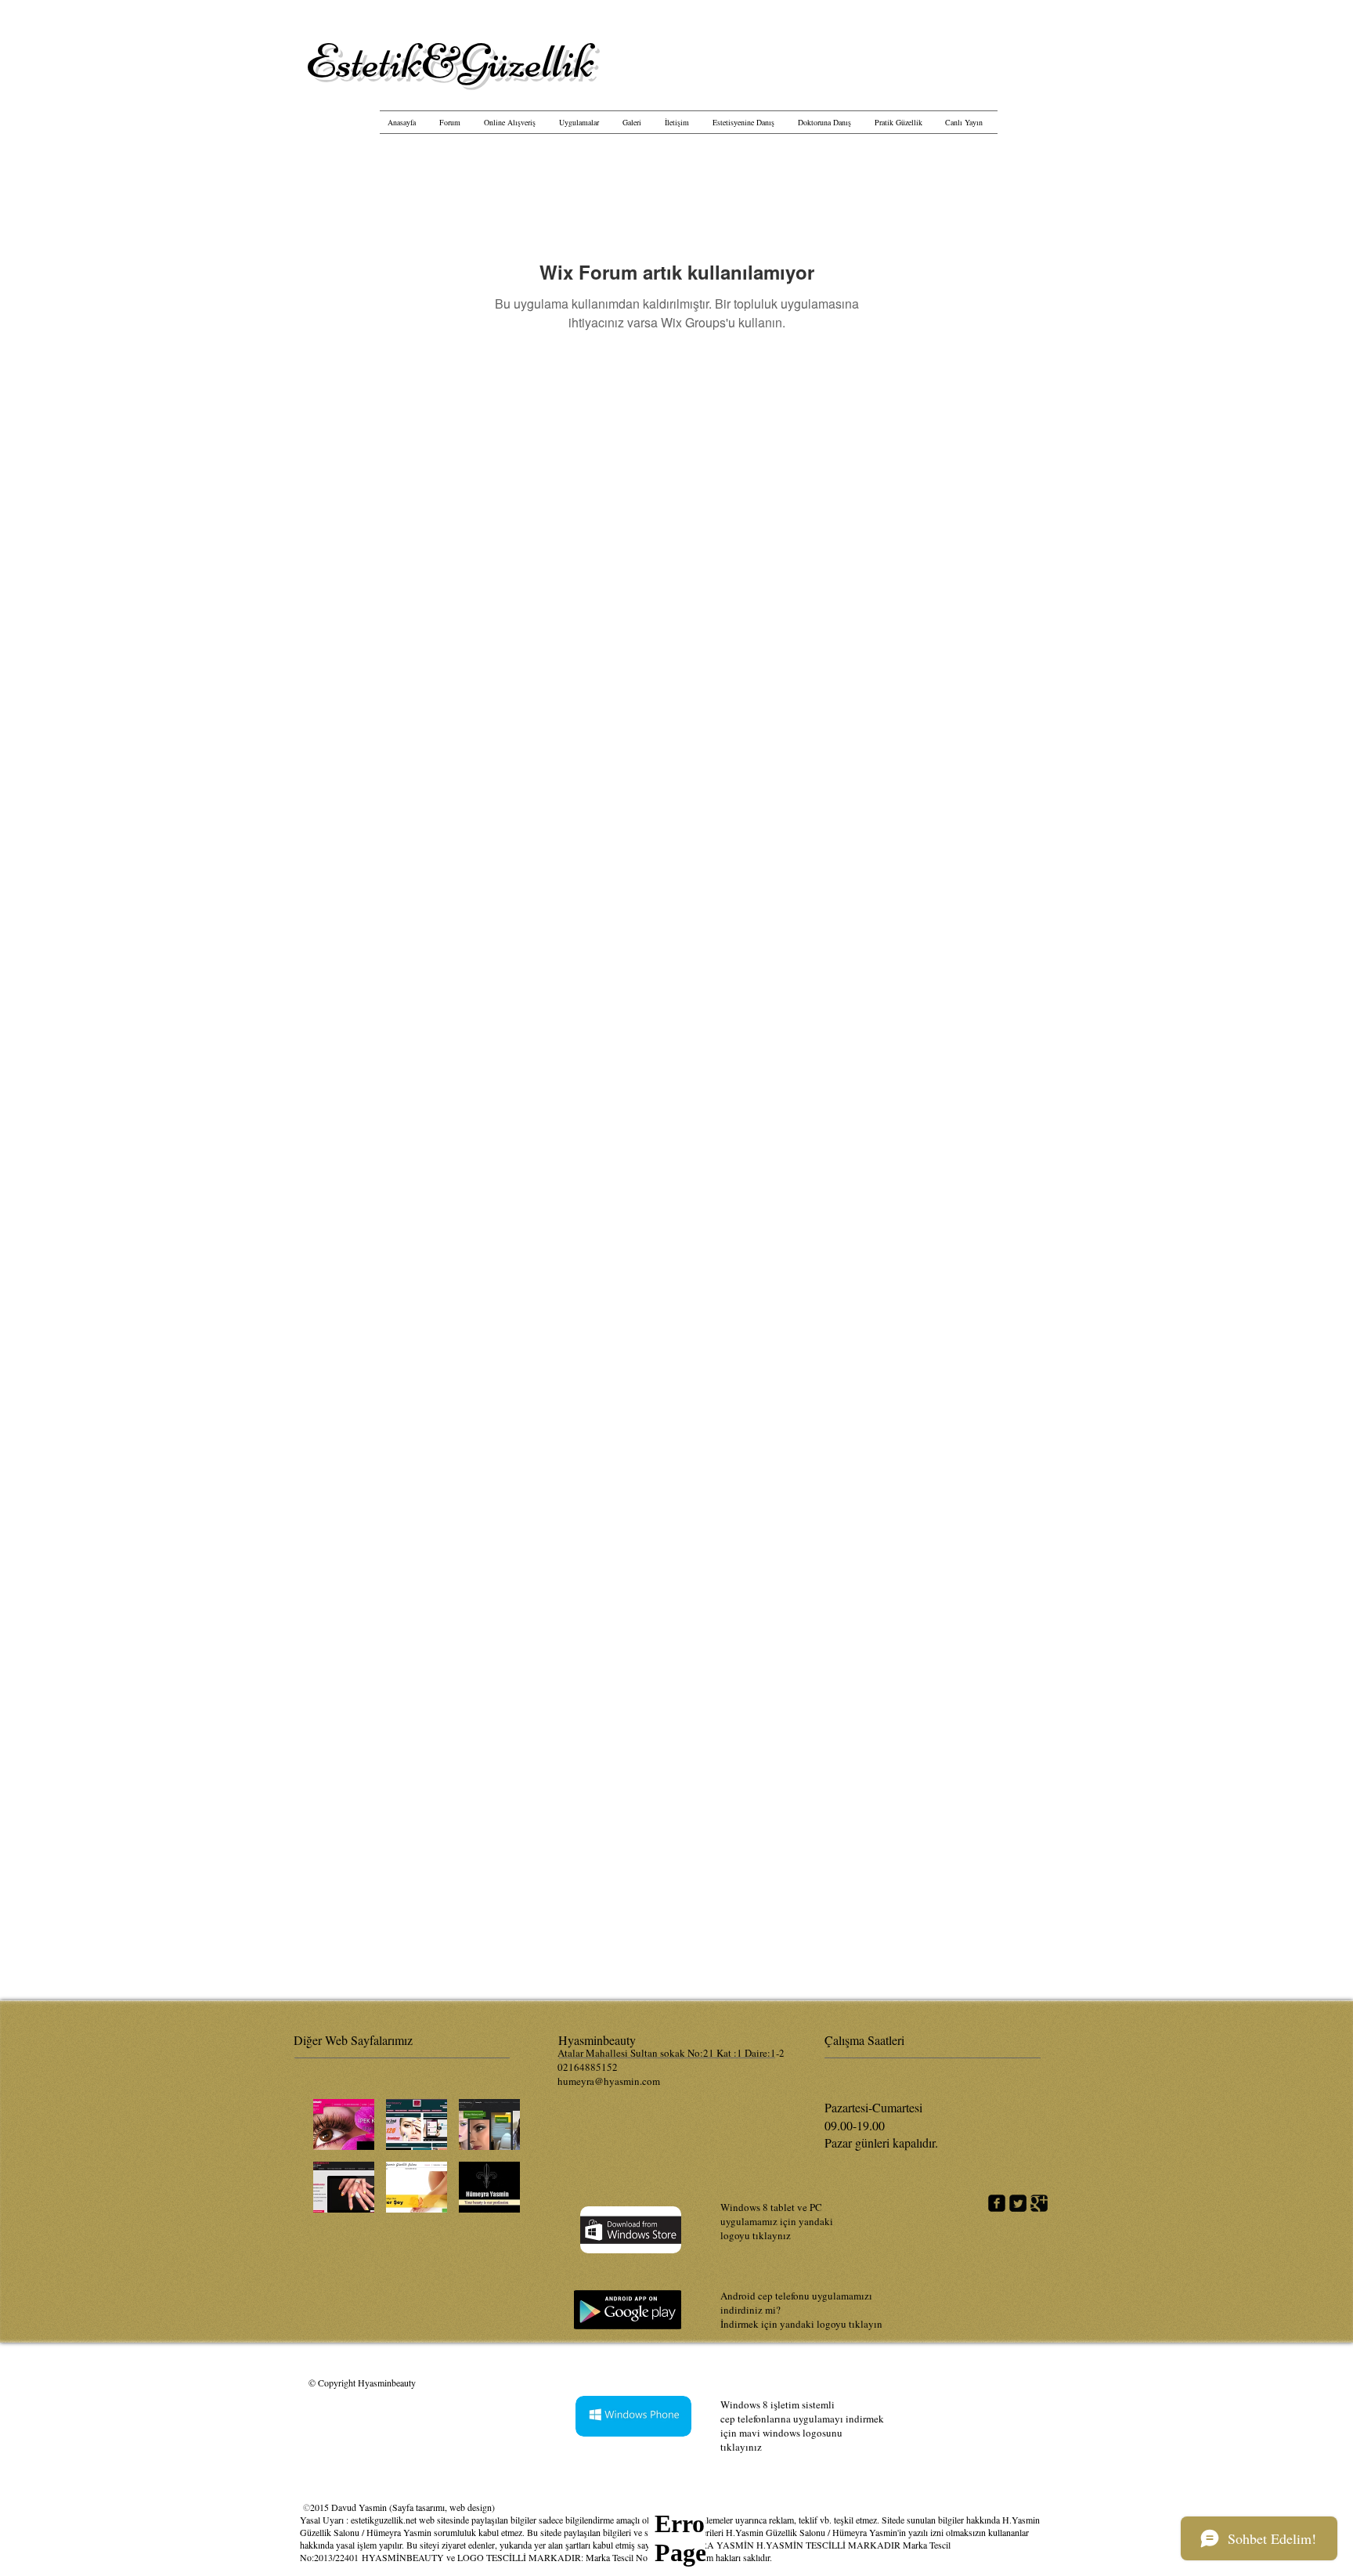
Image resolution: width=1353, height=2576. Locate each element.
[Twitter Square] (1018, 2203)
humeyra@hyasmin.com (609, 2081)
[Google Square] (1039, 2203)
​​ (450, 61)
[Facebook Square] (997, 2203)
